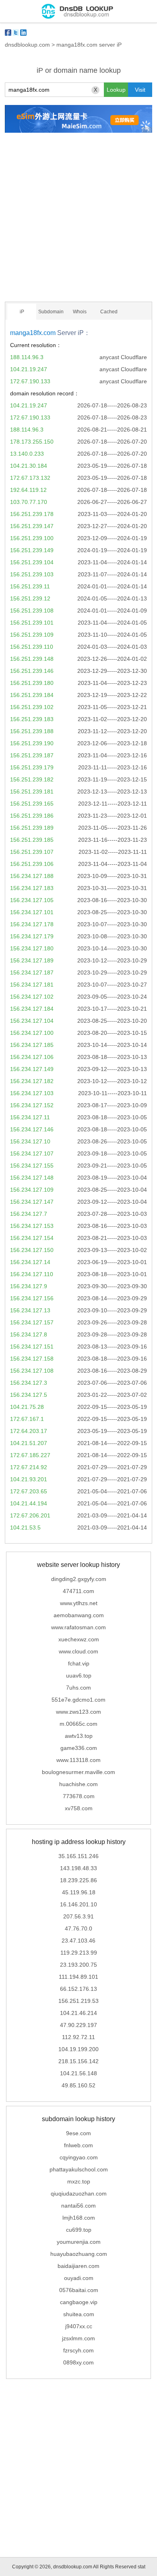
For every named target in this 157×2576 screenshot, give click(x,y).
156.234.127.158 (32, 1359)
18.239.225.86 (78, 1880)
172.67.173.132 (30, 478)
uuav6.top (79, 1676)
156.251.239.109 (32, 635)
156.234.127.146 (32, 1129)
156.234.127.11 (30, 1117)
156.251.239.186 (32, 816)
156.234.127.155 (32, 1166)
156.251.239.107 (32, 852)
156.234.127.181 (32, 985)
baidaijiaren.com (78, 2266)
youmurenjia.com (79, 2242)
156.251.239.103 (32, 574)
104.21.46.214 (78, 2013)
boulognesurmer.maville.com (78, 1772)
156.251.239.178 (32, 514)
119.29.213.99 (79, 1953)
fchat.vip (79, 1663)
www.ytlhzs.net (79, 1603)
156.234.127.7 (29, 1214)
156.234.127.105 (32, 900)
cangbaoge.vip (79, 2302)
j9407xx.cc (79, 2326)
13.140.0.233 (27, 454)
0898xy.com (78, 2362)
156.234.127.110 (32, 1274)
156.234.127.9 (29, 1286)
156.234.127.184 (32, 1009)
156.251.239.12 (30, 598)
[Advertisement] (78, 217)
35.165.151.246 (78, 1856)
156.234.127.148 (32, 1178)
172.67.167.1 (27, 1419)
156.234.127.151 (32, 1347)
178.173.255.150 (32, 442)
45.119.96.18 (79, 1892)
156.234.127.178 (32, 924)
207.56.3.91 (78, 1916)
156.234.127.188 (32, 876)
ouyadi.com (79, 2278)
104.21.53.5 (25, 1528)
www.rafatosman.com (78, 1627)
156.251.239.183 (32, 719)
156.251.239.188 (32, 731)
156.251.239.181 (32, 792)
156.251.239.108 (32, 611)
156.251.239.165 (32, 804)
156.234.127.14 (30, 1262)
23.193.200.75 (78, 1965)
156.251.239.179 (32, 767)
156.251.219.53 (78, 2001)
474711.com (78, 1591)
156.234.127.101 (32, 912)
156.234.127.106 (32, 1057)
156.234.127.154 (32, 1238)
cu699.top (79, 2230)
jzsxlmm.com (78, 2338)
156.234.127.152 (32, 1105)
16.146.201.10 (78, 1904)
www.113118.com (78, 1760)
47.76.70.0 (78, 1928)
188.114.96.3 (27, 357)
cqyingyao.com (79, 2157)
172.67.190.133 (30, 381)
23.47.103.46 (78, 1941)
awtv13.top (79, 1736)
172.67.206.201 (30, 1515)
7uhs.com (78, 1688)
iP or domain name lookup (79, 70)
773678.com (79, 1796)
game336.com (79, 1748)
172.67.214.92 (29, 1467)
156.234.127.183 (32, 888)
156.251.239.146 (32, 671)
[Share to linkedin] (23, 33)
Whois (80, 312)
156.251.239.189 (32, 828)
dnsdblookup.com (27, 45)
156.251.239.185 (32, 840)
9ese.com (78, 2133)
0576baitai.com (79, 2290)
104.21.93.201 (29, 1479)
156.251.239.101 (32, 623)
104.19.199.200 (78, 2049)
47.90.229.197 (78, 2025)
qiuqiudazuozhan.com (79, 2194)
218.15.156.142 (78, 2061)
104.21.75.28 (27, 1407)
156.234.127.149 (32, 1069)
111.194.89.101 (78, 1977)
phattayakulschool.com (79, 2169)
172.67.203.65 (29, 1491)
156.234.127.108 (32, 1371)
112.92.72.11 (78, 2037)
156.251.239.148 (32, 659)
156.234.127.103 (32, 1093)
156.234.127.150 (32, 1250)
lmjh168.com (79, 2218)
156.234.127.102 (32, 997)
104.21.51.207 (29, 1443)
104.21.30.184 (29, 466)
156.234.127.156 (32, 1298)
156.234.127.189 (32, 960)
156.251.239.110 (32, 647)
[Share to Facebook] (8, 33)
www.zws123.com (78, 1712)
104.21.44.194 (29, 1503)
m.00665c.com (78, 1724)
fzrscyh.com (78, 2350)
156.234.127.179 (32, 936)
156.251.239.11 (30, 586)
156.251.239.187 (32, 755)
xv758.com (79, 1808)
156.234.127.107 (32, 1153)
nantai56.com (78, 2206)
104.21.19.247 (29, 369)
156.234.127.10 (30, 1141)
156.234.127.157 (32, 1322)
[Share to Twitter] (16, 33)
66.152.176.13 (78, 1989)
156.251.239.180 (32, 683)
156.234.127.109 (32, 1190)
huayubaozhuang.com (79, 2254)
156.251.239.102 (32, 707)
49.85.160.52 (78, 2085)
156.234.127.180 (32, 948)
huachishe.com (78, 1784)
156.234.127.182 (32, 1081)
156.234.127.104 (32, 1021)
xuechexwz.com (79, 1639)
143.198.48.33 (78, 1868)
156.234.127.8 (29, 1334)
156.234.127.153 (32, 1226)
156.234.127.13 (30, 1310)
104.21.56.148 (78, 2073)
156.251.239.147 (32, 526)
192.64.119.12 (28, 490)
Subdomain (51, 312)
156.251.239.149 (32, 550)
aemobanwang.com (79, 1615)
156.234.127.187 (32, 972)
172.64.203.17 (29, 1431)
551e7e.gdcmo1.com (78, 1700)
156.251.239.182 (32, 779)
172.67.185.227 (30, 1455)
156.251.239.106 (32, 864)
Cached (109, 312)
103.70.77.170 (29, 502)
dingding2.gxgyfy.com (79, 1579)
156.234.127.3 (29, 1383)
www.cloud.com (78, 1651)
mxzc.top (79, 2181)
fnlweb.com (78, 2145)
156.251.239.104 (32, 562)
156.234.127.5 (29, 1395)
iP (22, 312)
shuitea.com (79, 2314)
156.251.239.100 (32, 538)
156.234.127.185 (32, 1045)
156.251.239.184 (32, 695)
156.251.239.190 (32, 743)
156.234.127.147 (32, 1202)
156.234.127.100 (32, 1033)
